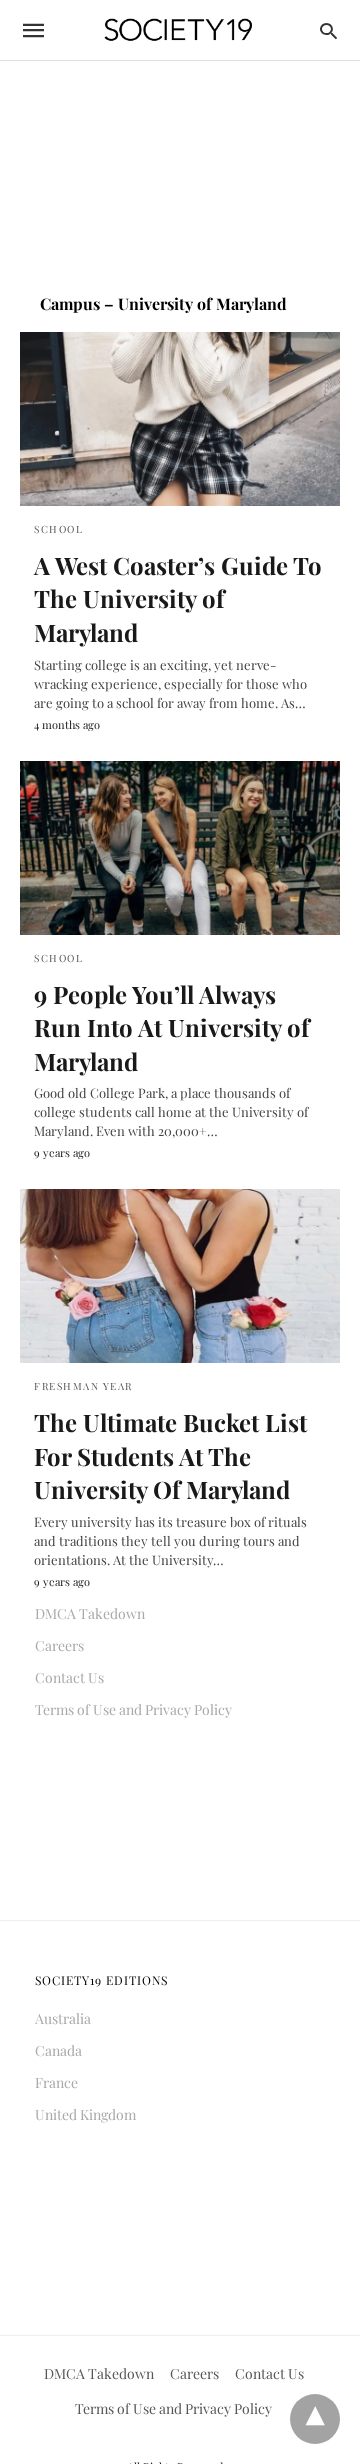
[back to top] (315, 2419)
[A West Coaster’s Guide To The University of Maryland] (180, 419)
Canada (58, 2050)
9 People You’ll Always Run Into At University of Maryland (171, 1027)
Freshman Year (83, 1386)
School (58, 529)
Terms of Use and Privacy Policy (133, 1709)
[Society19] (178, 30)
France (56, 2082)
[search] (328, 30)
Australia (63, 2018)
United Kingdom (85, 2114)
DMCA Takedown (90, 1613)
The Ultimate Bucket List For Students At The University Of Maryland (170, 1455)
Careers (59, 1645)
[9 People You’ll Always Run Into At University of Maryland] (180, 848)
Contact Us (69, 1677)
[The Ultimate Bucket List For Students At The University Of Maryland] (180, 1276)
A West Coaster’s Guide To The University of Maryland (178, 598)
